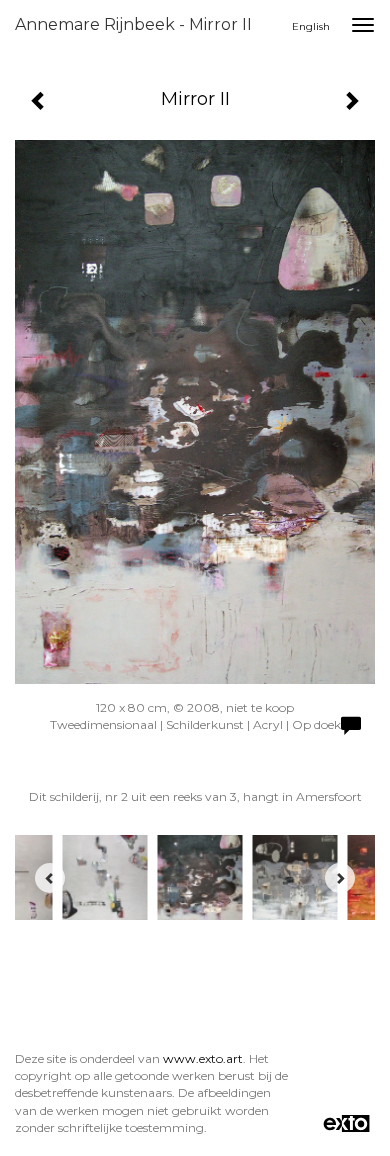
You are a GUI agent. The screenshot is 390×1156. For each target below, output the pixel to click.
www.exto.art (203, 1058)
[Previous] (50, 878)
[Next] (340, 878)
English (311, 26)
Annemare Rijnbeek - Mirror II (133, 24)
